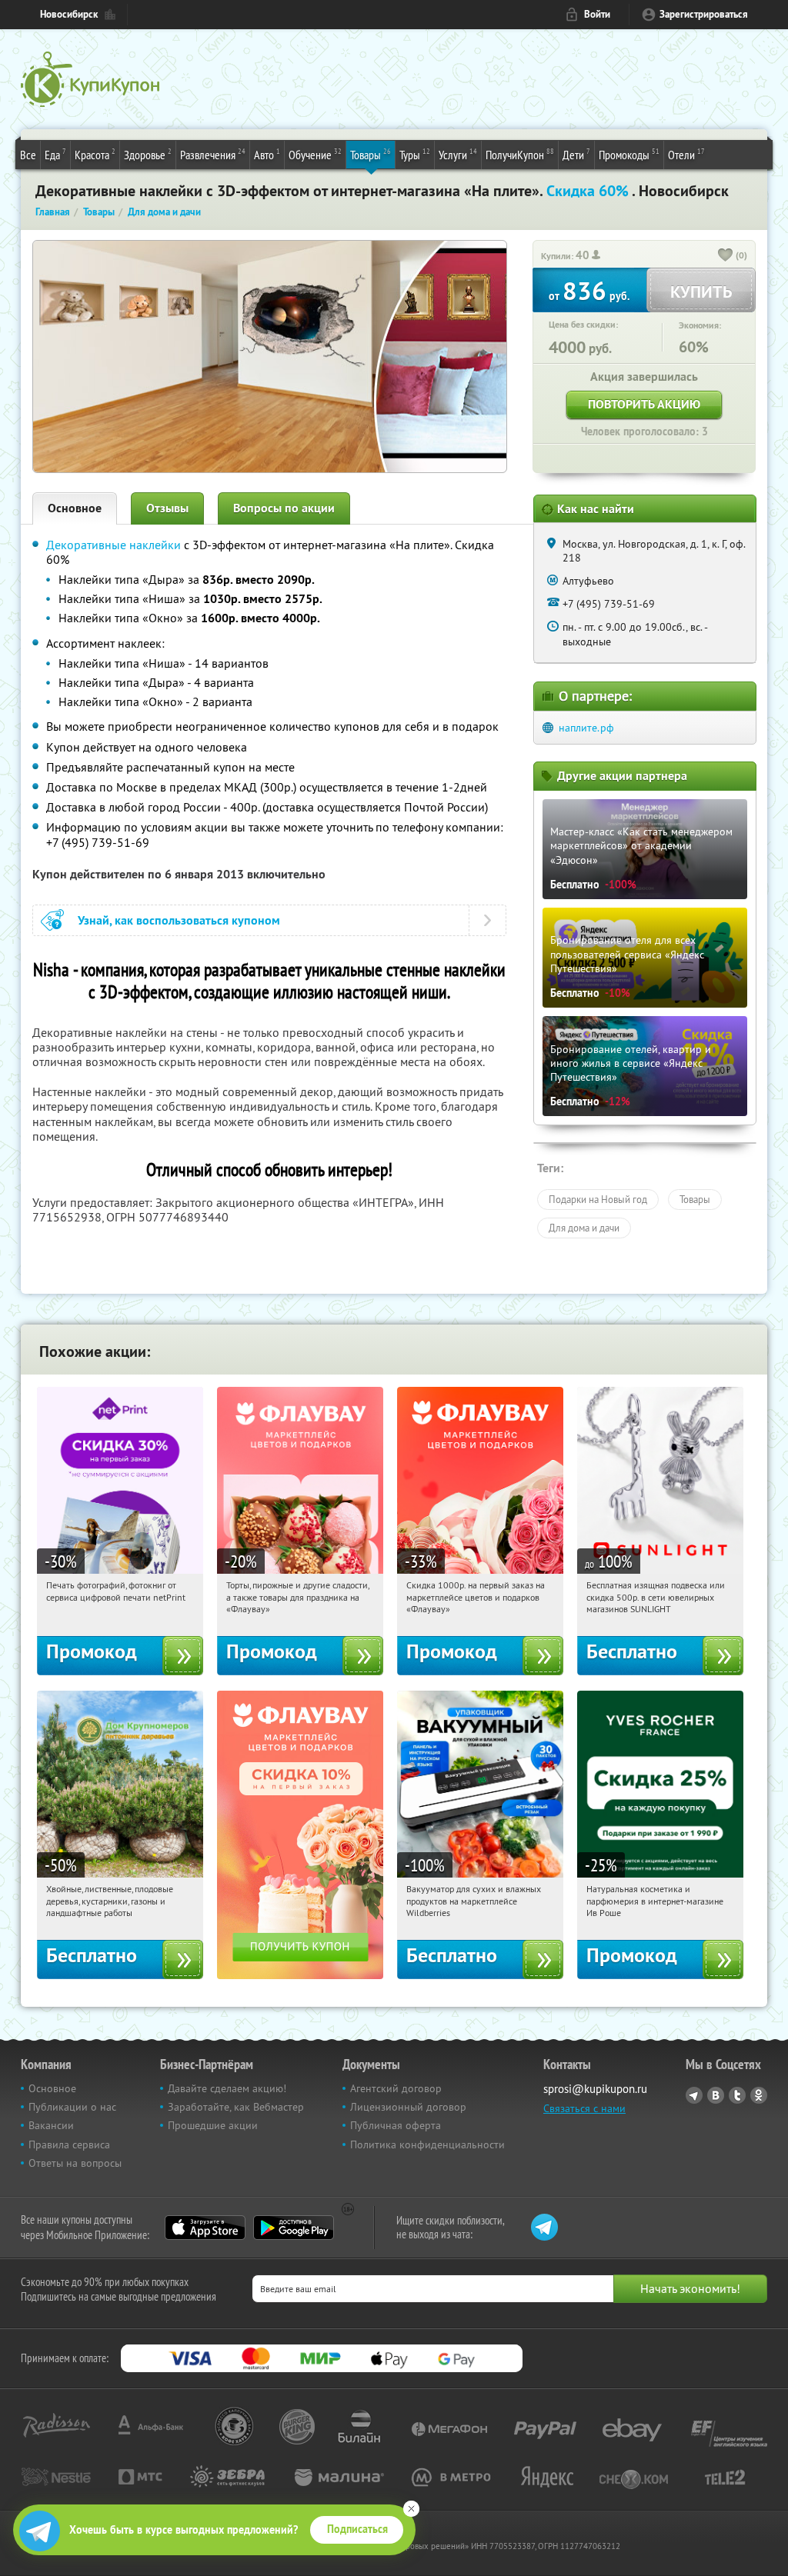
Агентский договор (396, 2088)
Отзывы (167, 508)
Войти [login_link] (597, 14)
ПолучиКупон (520, 154)
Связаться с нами (584, 2108)
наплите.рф (586, 728)
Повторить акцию (644, 404)
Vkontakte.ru (716, 2095)
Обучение (315, 154)
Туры (415, 154)
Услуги (458, 154)
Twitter (737, 2095)
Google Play (294, 2228)
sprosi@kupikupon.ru (595, 2089)
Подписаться (357, 2529)
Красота (95, 154)
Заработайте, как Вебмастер (236, 2107)
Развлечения (213, 154)
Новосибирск (69, 14)
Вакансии (51, 2125)
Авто (267, 154)
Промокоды (629, 154)
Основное (75, 508)
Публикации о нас (72, 2107)
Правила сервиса (69, 2144)
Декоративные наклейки (114, 545)
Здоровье (148, 154)
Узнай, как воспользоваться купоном (179, 920)
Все (28, 155)
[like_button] (726, 256)
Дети (576, 154)
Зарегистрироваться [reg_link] (704, 14)
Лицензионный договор (408, 2107)
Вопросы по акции (284, 508)
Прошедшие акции (213, 2125)
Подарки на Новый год (598, 1199)
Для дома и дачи (584, 1228)
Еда (55, 154)
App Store (205, 2228)
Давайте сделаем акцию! (227, 2088)
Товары (371, 154)
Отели (686, 154)
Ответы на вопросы (75, 2163)
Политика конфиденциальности (427, 2144)
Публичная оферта (396, 2125)
